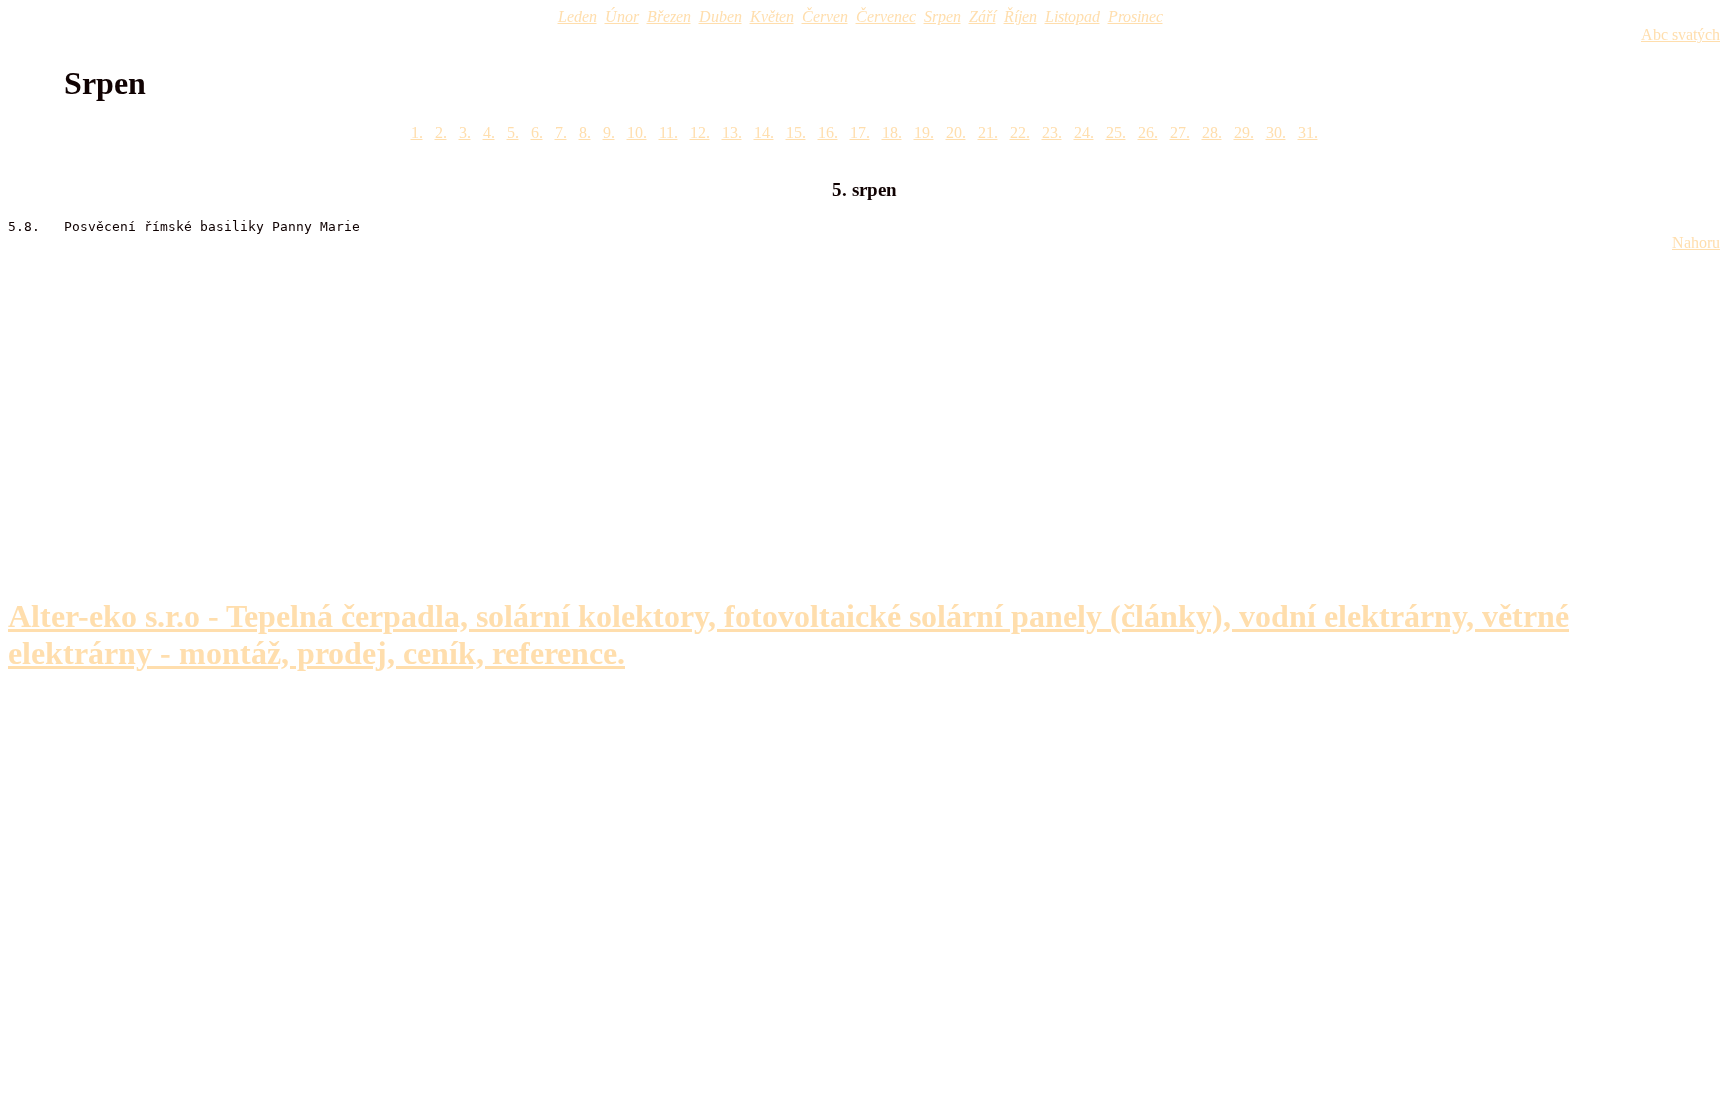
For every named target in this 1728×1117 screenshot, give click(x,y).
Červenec (886, 16)
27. (1180, 132)
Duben (720, 16)
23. (1052, 132)
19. (924, 132)
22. (1020, 132)
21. (988, 132)
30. (1276, 132)
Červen (825, 16)
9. (609, 132)
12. (700, 132)
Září (982, 16)
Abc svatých (1680, 34)
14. (764, 132)
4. (489, 132)
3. (465, 132)
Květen (772, 16)
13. (732, 132)
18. (892, 132)
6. (537, 132)
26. (1148, 132)
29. (1244, 132)
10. (637, 132)
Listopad (1072, 16)
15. (796, 132)
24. (1084, 132)
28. (1212, 132)
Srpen (942, 16)
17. (860, 132)
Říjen (1020, 16)
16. (828, 132)
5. (513, 132)
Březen (669, 16)
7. (561, 132)
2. (441, 132)
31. (1308, 132)
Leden (577, 16)
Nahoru (1696, 242)
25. (1116, 132)
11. (668, 132)
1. (417, 132)
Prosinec (1135, 16)
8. (585, 132)
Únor (622, 16)
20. (956, 132)
